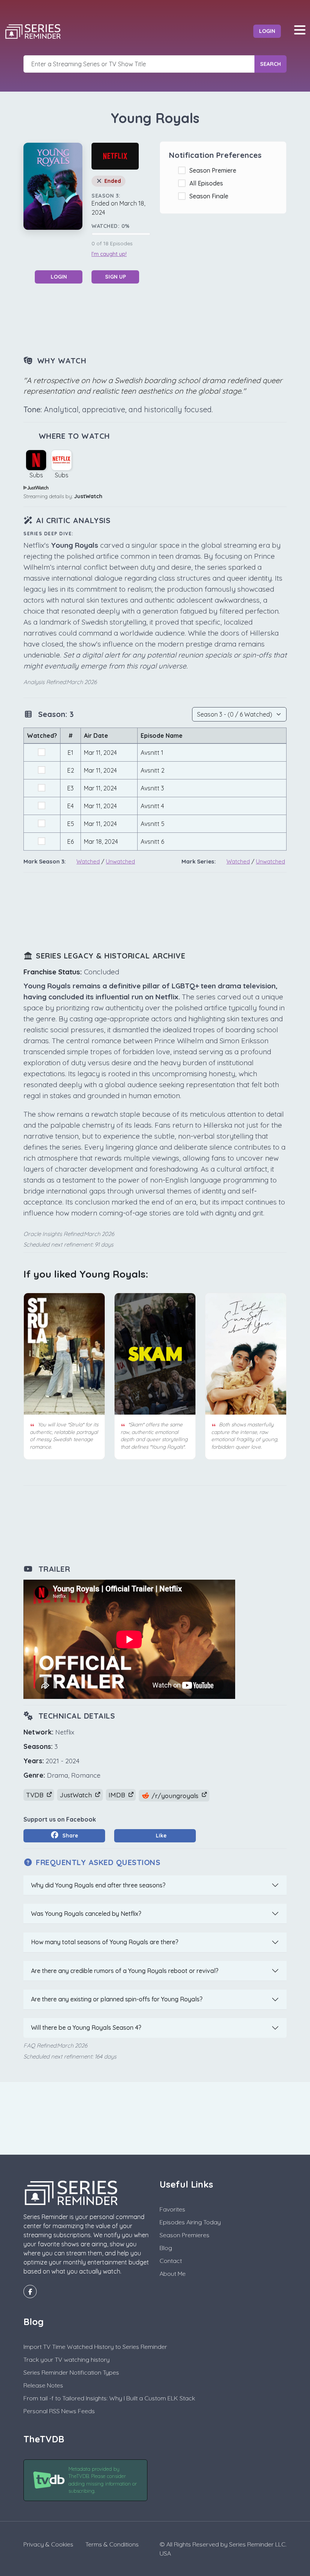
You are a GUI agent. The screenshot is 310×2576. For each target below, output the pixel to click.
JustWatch (88, 496)
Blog (166, 2248)
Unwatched (120, 861)
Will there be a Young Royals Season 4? (86, 2027)
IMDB (118, 1795)
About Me (173, 2274)
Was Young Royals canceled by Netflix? (86, 1914)
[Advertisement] (161, 319)
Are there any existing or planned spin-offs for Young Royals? (117, 1999)
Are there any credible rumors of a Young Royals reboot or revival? (125, 1971)
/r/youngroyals (175, 1796)
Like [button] (160, 1836)
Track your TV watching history (67, 2359)
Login (267, 31)
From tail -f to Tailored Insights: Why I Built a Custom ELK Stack (109, 2398)
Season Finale (210, 196)
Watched (88, 861)
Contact (171, 2261)
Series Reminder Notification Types (71, 2372)
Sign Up (115, 277)
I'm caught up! (109, 254)
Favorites (172, 2209)
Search (270, 64)
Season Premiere (214, 170)
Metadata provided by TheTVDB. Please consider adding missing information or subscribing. (103, 2480)
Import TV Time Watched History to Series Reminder (95, 2347)
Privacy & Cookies (48, 2544)
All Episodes (208, 183)
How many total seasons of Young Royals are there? (105, 1942)
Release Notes (43, 2385)
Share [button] (70, 1836)
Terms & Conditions (112, 2544)
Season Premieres (184, 2235)
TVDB (36, 1795)
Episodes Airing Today (190, 2222)
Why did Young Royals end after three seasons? (98, 1885)
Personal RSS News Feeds (59, 2411)
